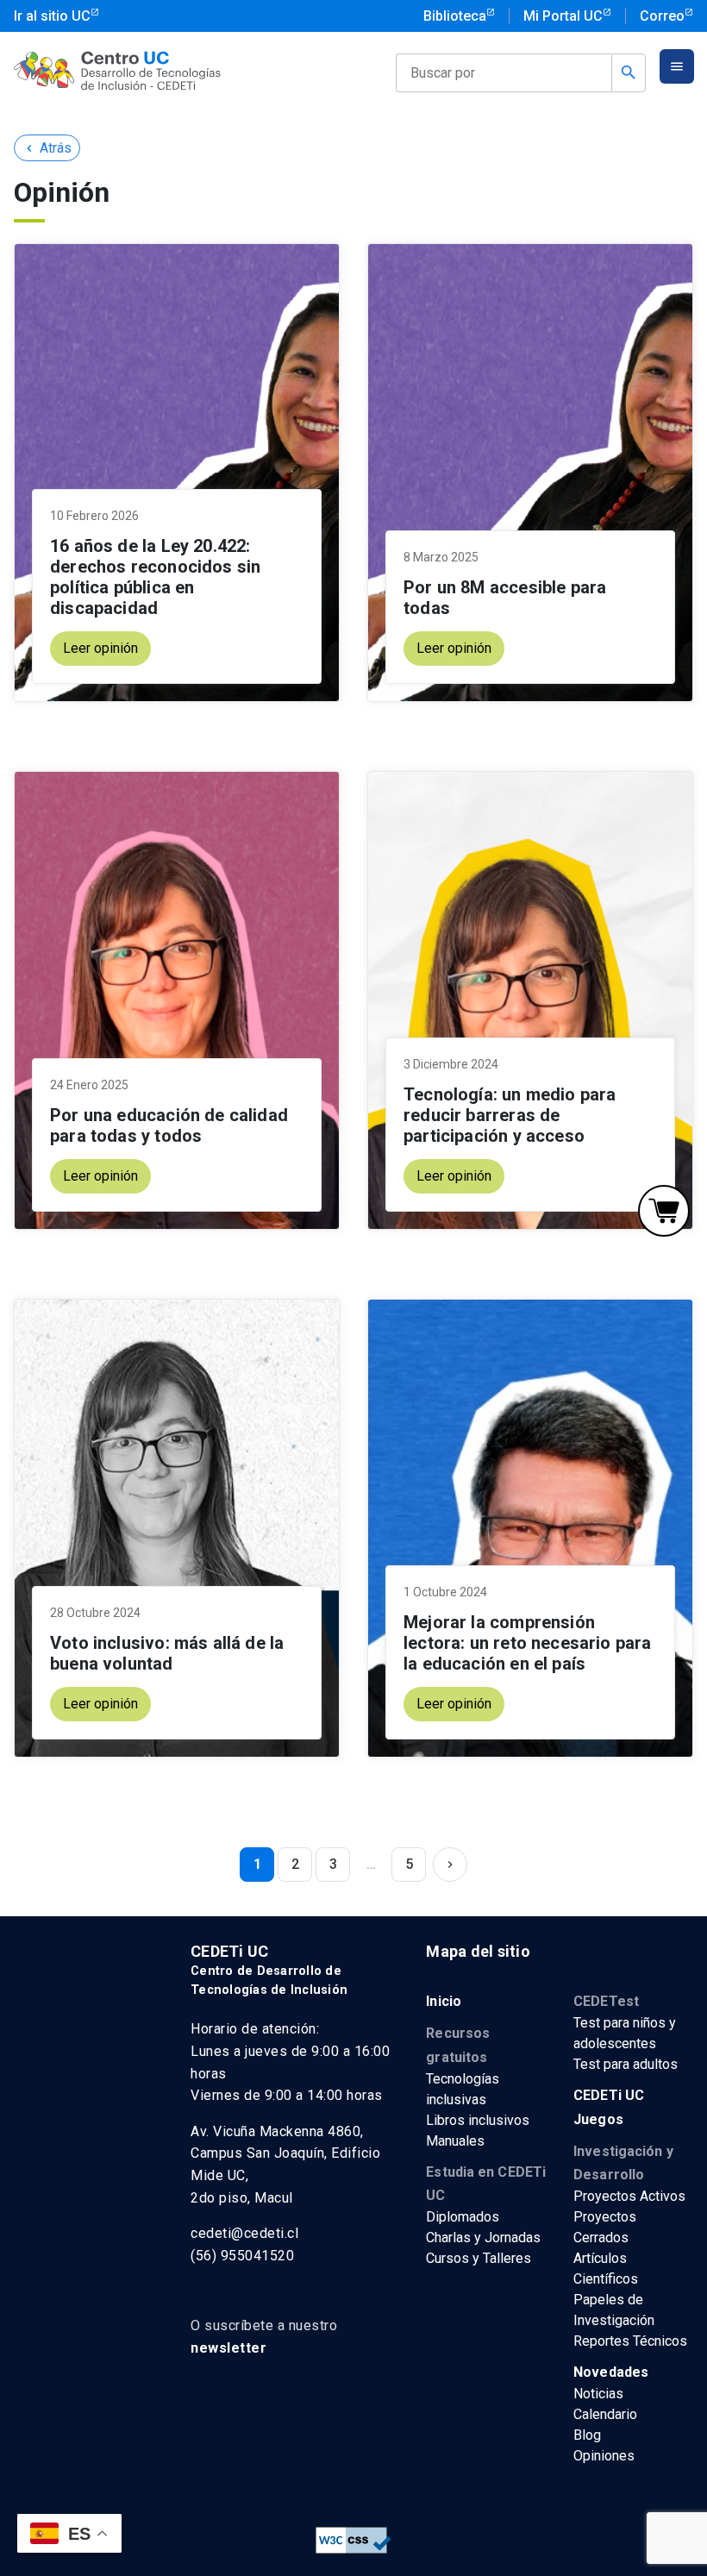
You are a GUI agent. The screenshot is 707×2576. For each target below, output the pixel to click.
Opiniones (604, 2456)
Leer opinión (100, 648)
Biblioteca (455, 16)
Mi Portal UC (563, 16)
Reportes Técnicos (630, 2341)
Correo (662, 16)
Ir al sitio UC (52, 16)
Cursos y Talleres (479, 2258)
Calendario (605, 2414)
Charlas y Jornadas (483, 2238)
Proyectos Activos (629, 2196)
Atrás (47, 148)
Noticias (598, 2394)
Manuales (455, 2141)
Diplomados (463, 2217)
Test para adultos (626, 2064)
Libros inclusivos (478, 2120)
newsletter (228, 2348)
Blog (587, 2435)
